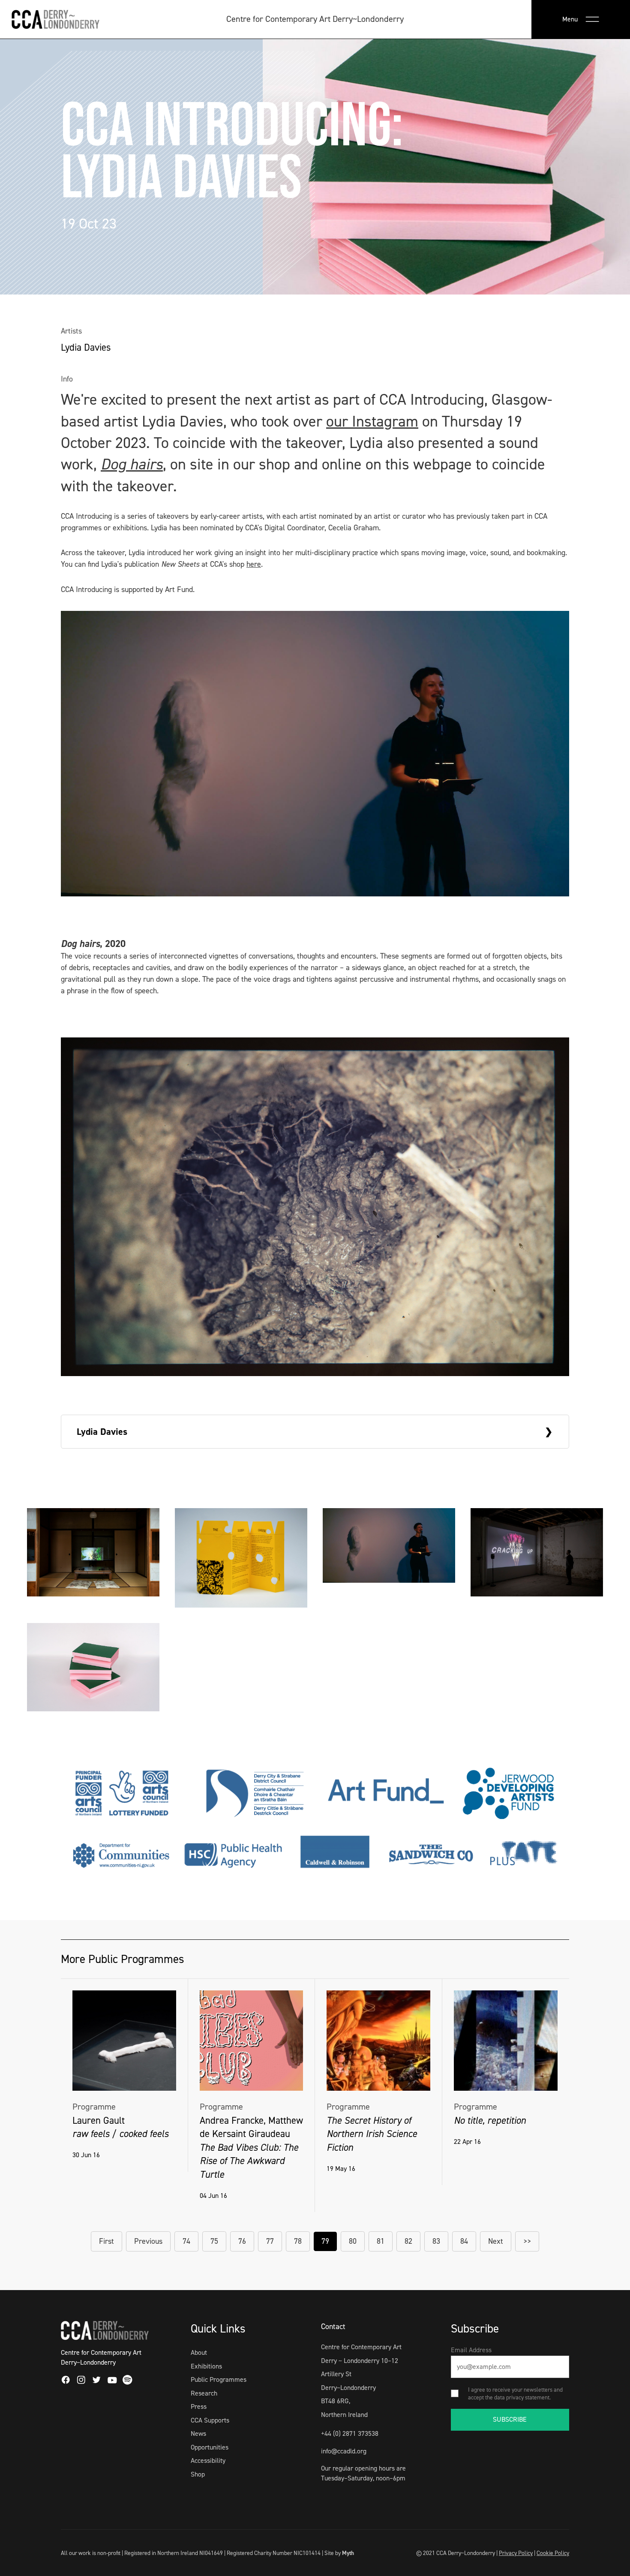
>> (527, 2241)
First (106, 2241)
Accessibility (208, 2460)
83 (436, 2241)
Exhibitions (206, 2366)
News (198, 2433)
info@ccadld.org (344, 2451)
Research (204, 2393)
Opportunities (210, 2447)
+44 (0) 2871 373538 (350, 2433)
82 (408, 2241)
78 (298, 2241)
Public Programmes (219, 2379)
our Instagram (372, 421)
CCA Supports (210, 2420)
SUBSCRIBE (510, 2419)
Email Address (471, 2350)
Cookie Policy (553, 2553)
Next (496, 2241)
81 (381, 2241)
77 (270, 2241)
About (199, 2352)
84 (464, 2241)
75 (214, 2241)
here (254, 564)
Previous (148, 2241)
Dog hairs (132, 464)
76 (242, 2241)
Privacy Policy (516, 2553)
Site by (339, 2553)
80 (353, 2241)
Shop (198, 2474)
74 (186, 2241)
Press (199, 2406)
